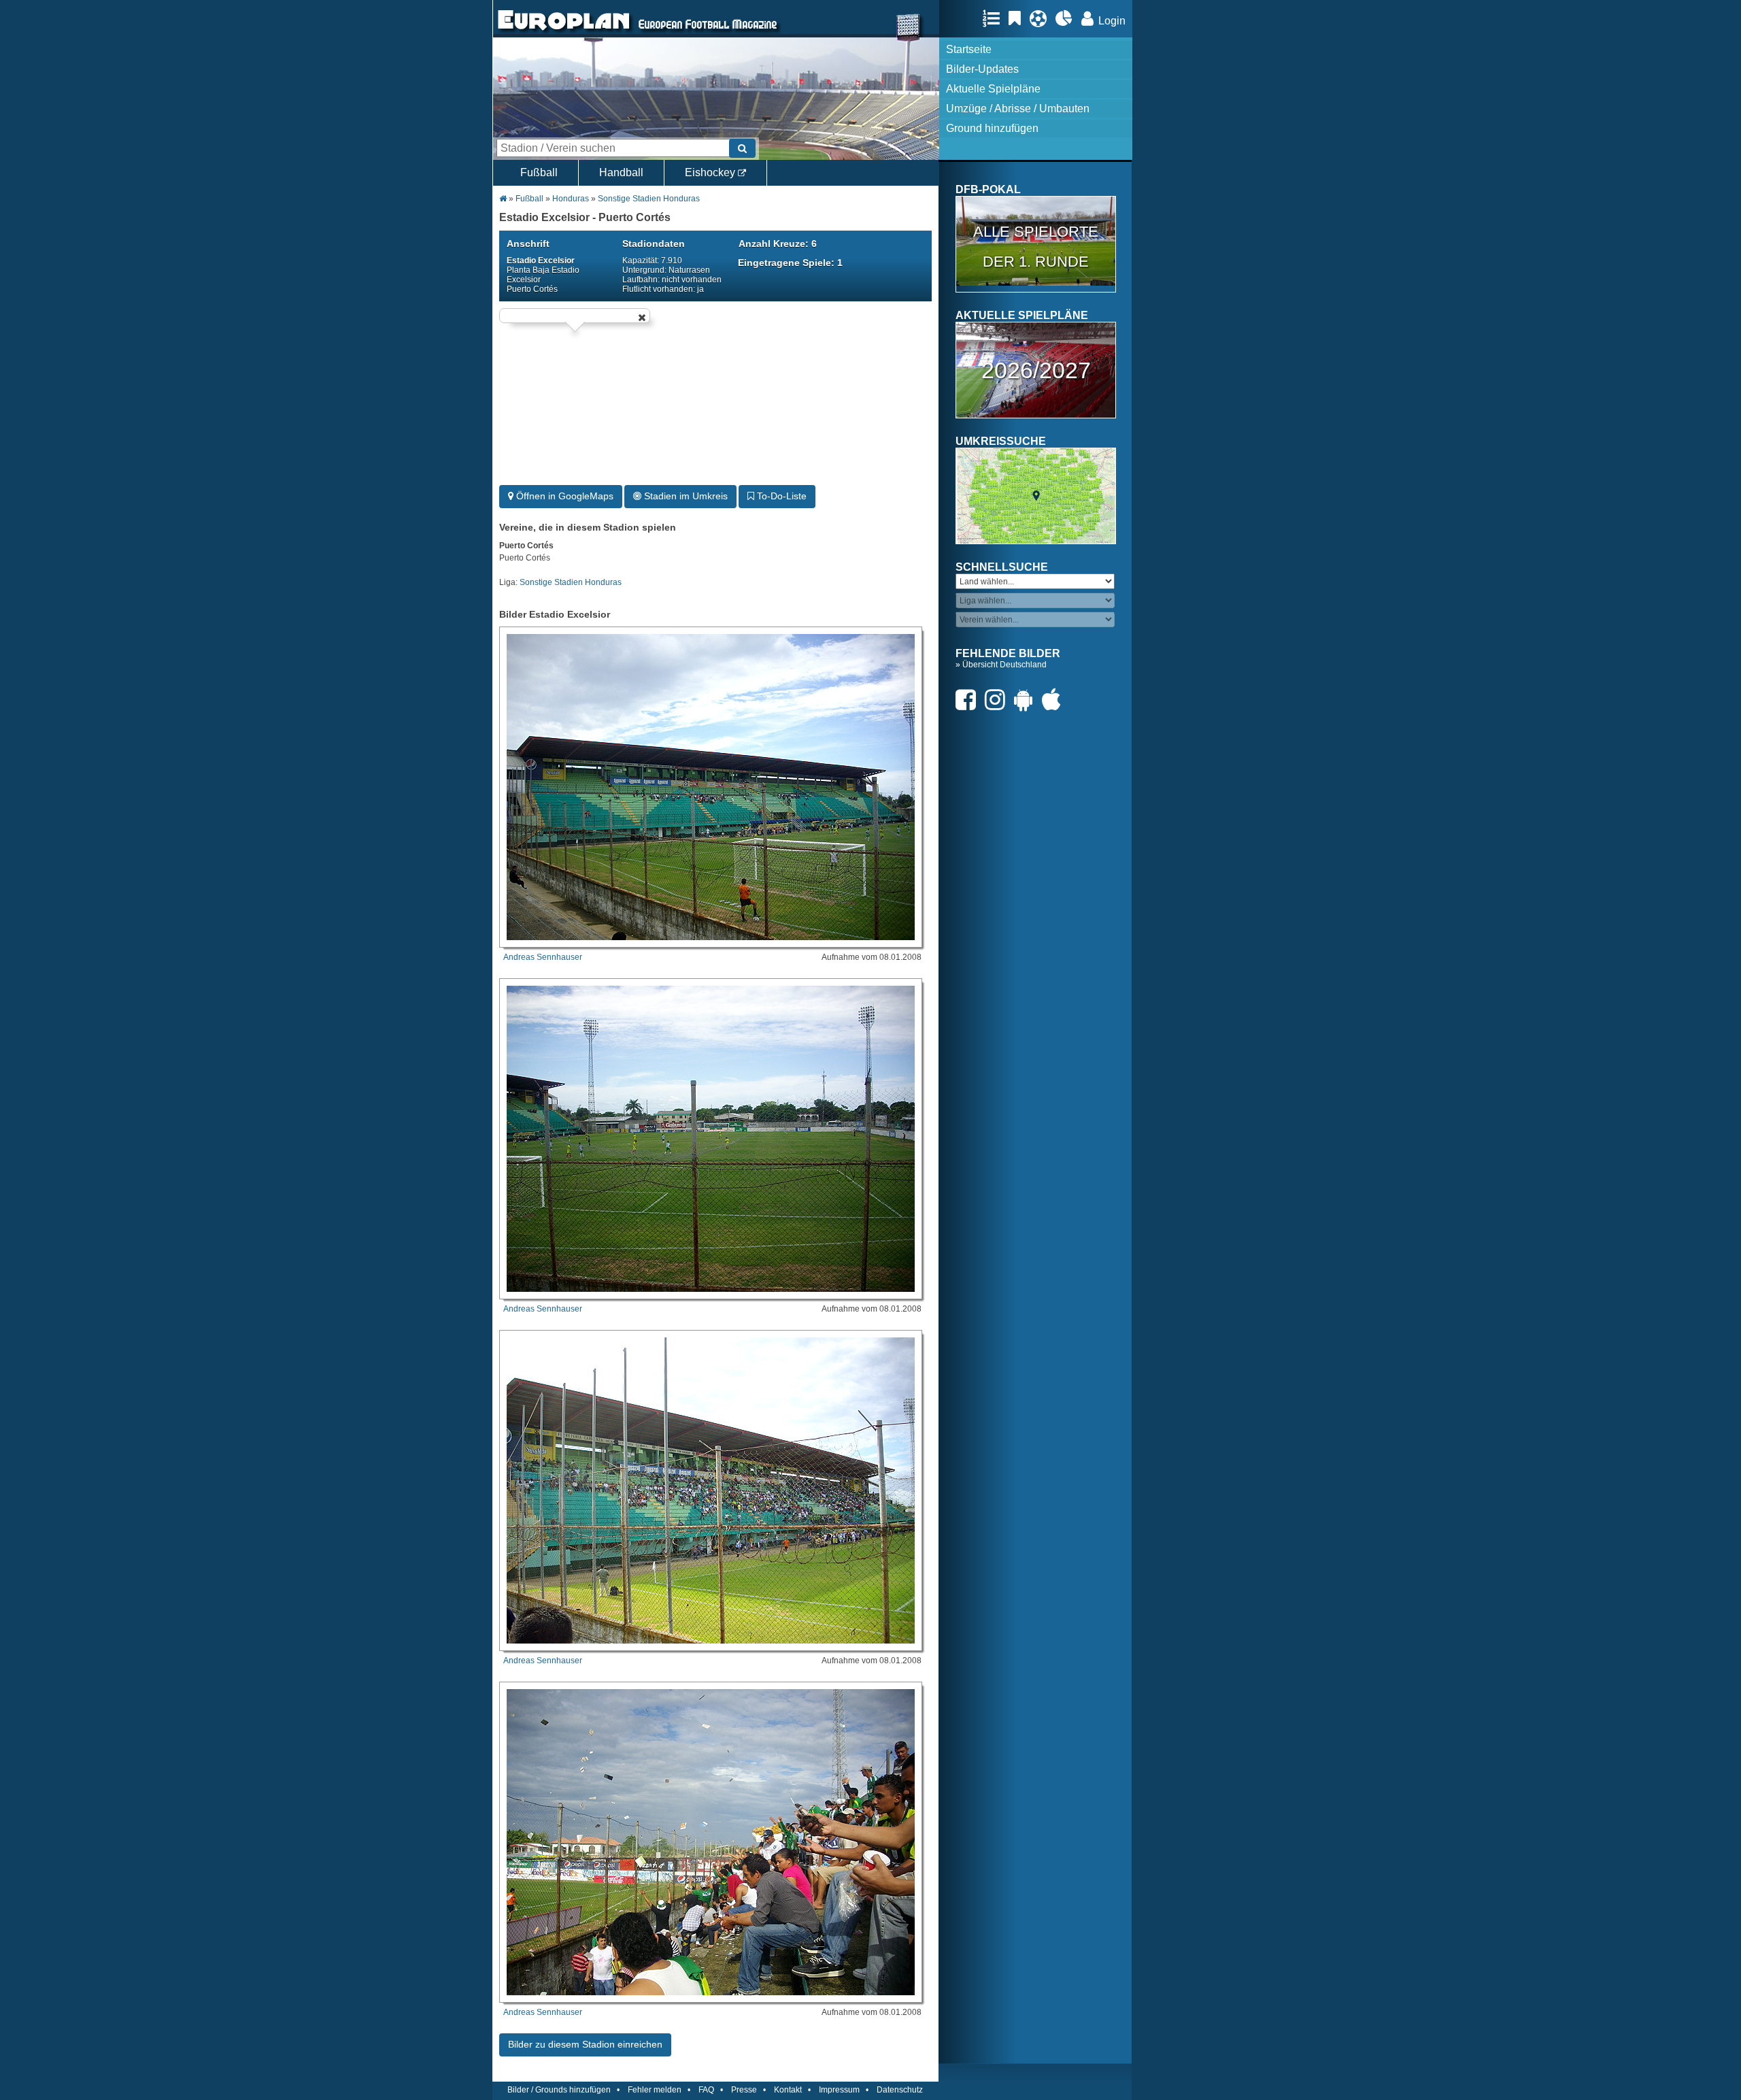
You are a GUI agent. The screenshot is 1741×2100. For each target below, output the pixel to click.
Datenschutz (900, 2090)
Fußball (539, 172)
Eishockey (711, 172)
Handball (621, 172)
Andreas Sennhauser (543, 957)
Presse (744, 2090)
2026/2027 (1036, 370)
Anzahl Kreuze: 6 (778, 244)
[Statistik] (1067, 18)
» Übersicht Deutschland (1001, 665)
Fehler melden (655, 2090)
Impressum (839, 2090)
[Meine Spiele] (1042, 18)
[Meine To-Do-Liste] (1018, 18)
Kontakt (788, 2090)
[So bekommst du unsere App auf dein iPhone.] (1055, 700)
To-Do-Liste (780, 496)
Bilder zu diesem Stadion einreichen (585, 2044)
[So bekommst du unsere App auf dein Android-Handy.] (1027, 700)
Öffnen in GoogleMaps (563, 496)
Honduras (571, 199)
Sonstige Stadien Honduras (649, 199)
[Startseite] (564, 31)
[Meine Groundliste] (995, 18)
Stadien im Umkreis (684, 496)
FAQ (706, 2090)
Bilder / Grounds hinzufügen (559, 2090)
